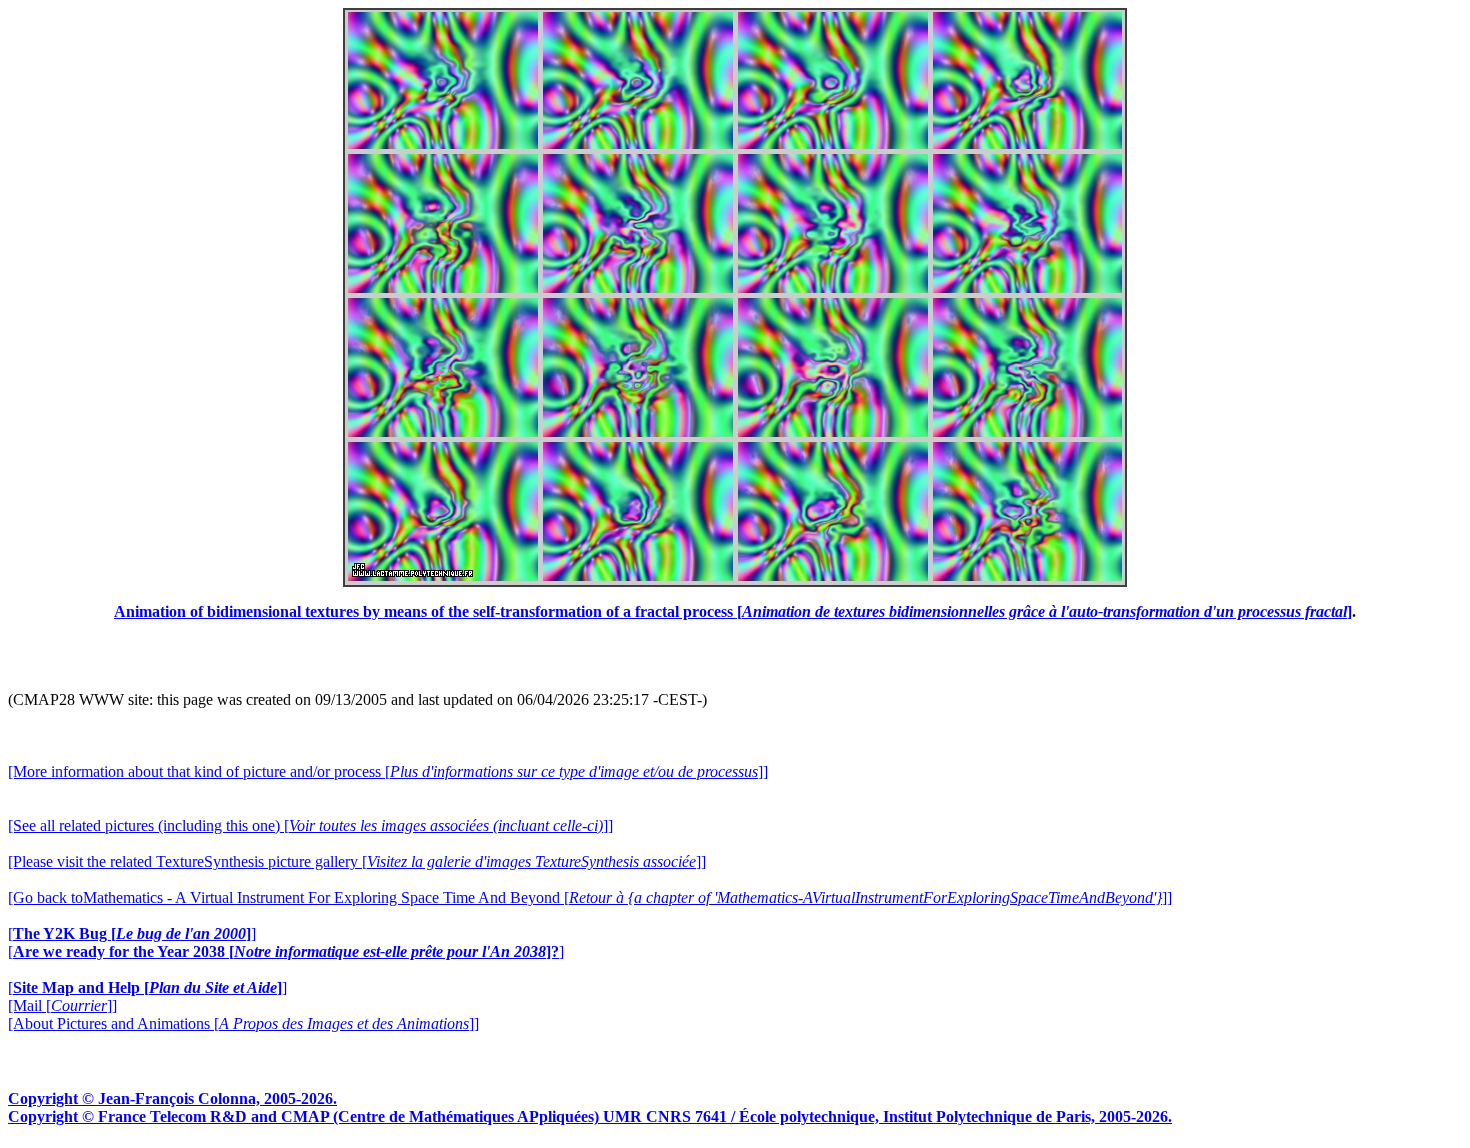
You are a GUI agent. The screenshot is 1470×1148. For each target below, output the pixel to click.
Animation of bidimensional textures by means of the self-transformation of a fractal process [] (733, 611)
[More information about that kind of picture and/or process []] (388, 771)
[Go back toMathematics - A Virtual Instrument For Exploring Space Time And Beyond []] (590, 897)
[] (132, 933)
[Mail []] (62, 1005)
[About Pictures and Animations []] (243, 1023)
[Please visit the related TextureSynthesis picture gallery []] (357, 861)
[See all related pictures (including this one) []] (310, 825)
